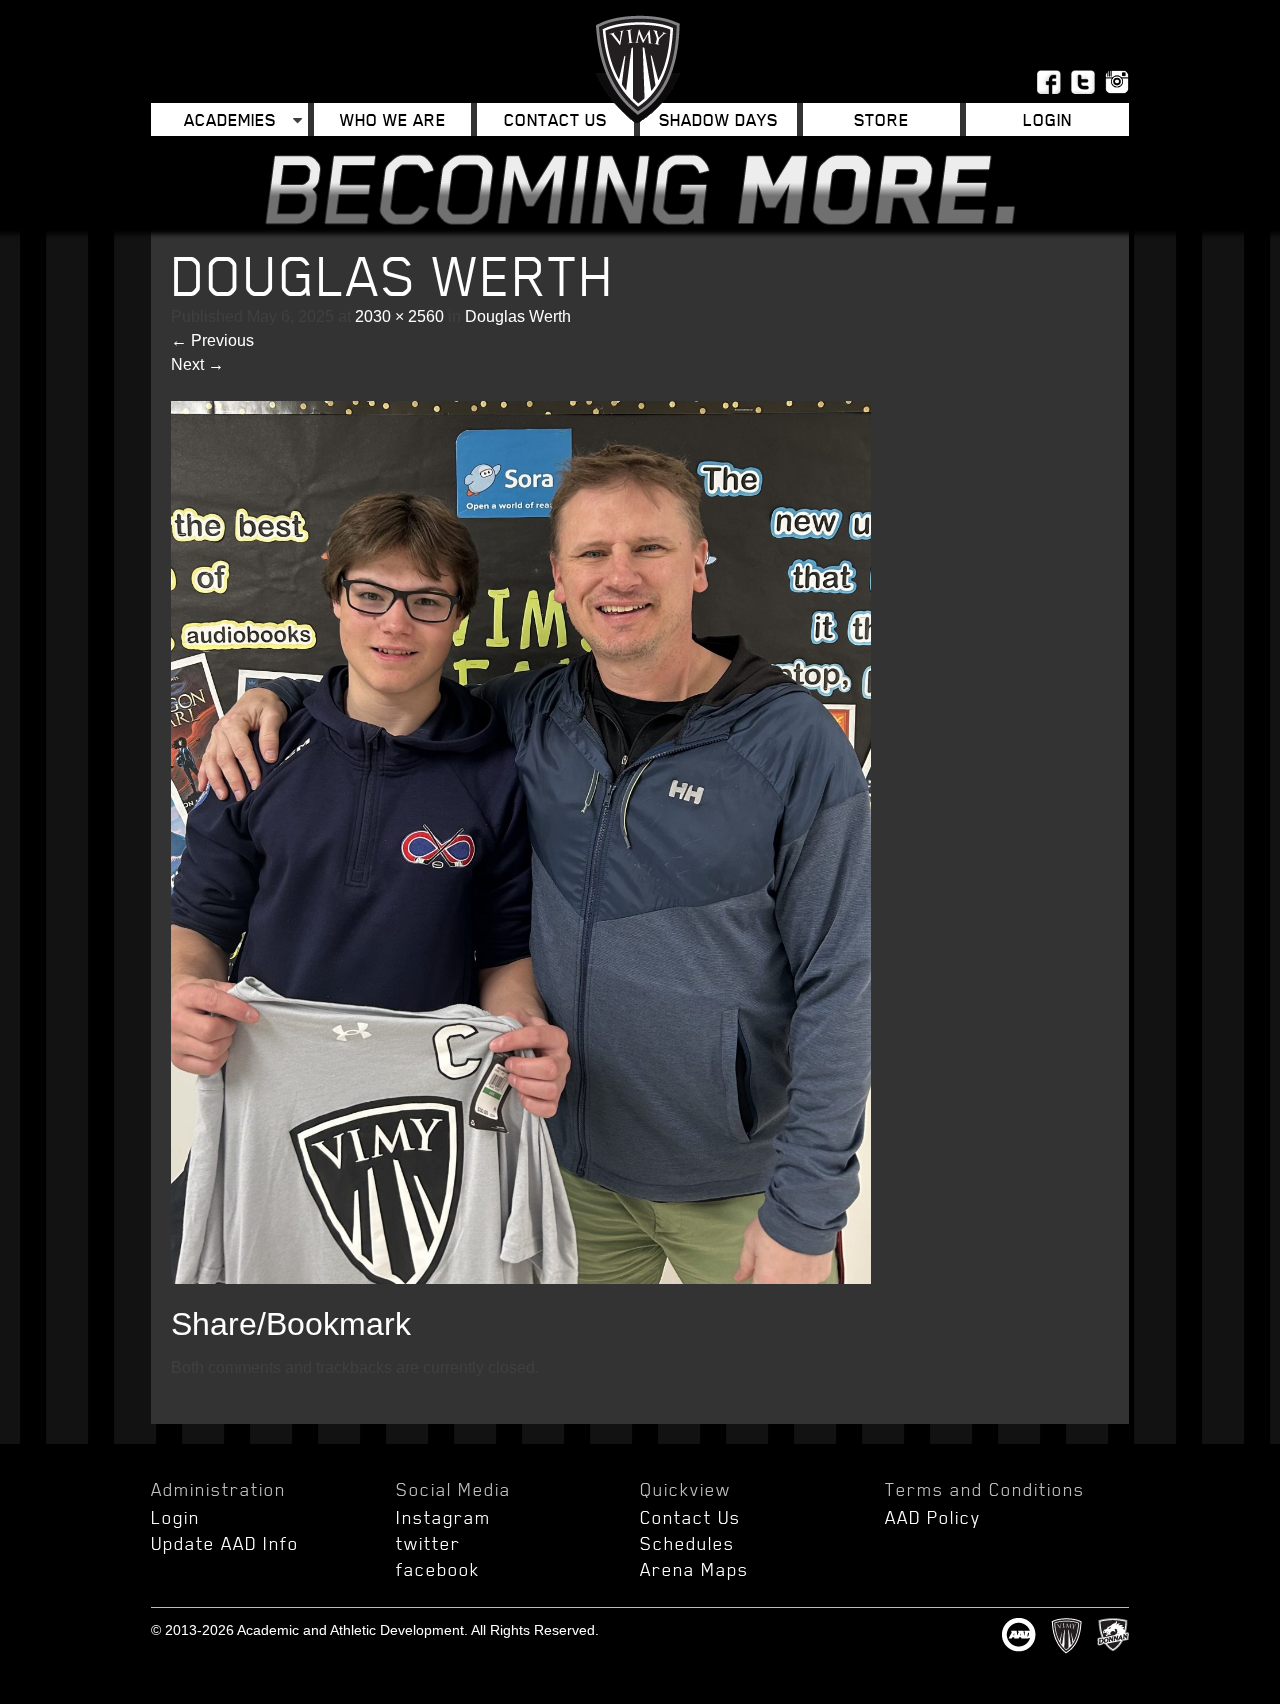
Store (881, 119)
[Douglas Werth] (521, 1278)
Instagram (443, 1517)
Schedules (687, 1543)
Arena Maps (694, 1569)
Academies (230, 119)
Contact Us (555, 119)
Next (197, 364)
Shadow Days (718, 119)
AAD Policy (933, 1517)
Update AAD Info (225, 1543)
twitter (428, 1543)
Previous (212, 340)
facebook (438, 1569)
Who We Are (393, 119)
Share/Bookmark (291, 1324)
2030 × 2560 (399, 316)
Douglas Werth (518, 316)
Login (175, 1517)
